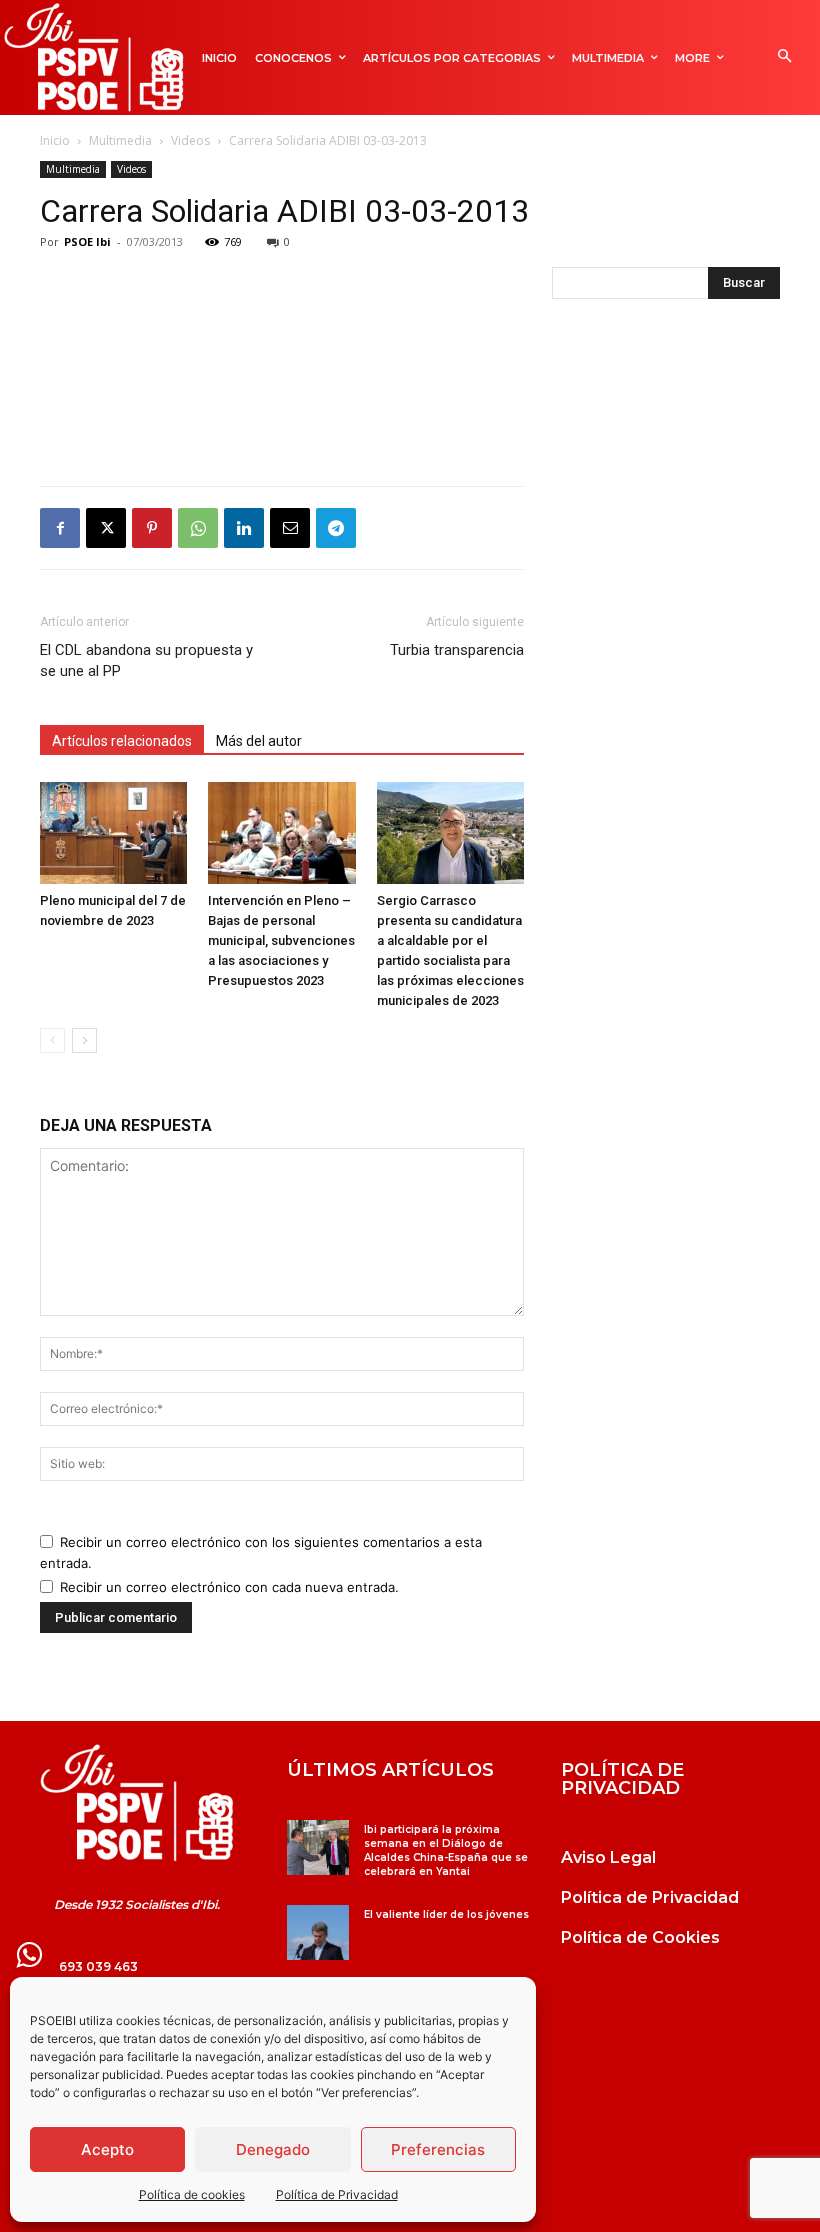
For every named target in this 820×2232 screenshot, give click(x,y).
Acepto (107, 2149)
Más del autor (259, 741)
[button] (784, 57)
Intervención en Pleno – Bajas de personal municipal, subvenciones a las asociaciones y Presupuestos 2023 (281, 940)
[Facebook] (60, 528)
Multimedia (120, 140)
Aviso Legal (608, 1857)
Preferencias (438, 2149)
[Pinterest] (152, 528)
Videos (190, 140)
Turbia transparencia (457, 650)
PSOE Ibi (87, 241)
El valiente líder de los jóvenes (446, 1914)
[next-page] (84, 1040)
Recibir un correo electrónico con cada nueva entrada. (229, 1587)
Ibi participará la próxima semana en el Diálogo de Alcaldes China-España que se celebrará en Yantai (446, 1850)
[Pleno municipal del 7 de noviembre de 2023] (113, 832)
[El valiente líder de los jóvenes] (317, 1932)
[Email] (290, 528)
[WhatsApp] (198, 528)
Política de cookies (192, 2194)
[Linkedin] (244, 528)
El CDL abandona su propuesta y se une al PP (146, 660)
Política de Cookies (640, 1937)
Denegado (273, 2149)
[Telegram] (336, 528)
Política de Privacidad (337, 2194)
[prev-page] (52, 1040)
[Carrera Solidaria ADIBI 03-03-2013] (136, 1803)
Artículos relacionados (122, 741)
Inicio (55, 140)
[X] (106, 528)
